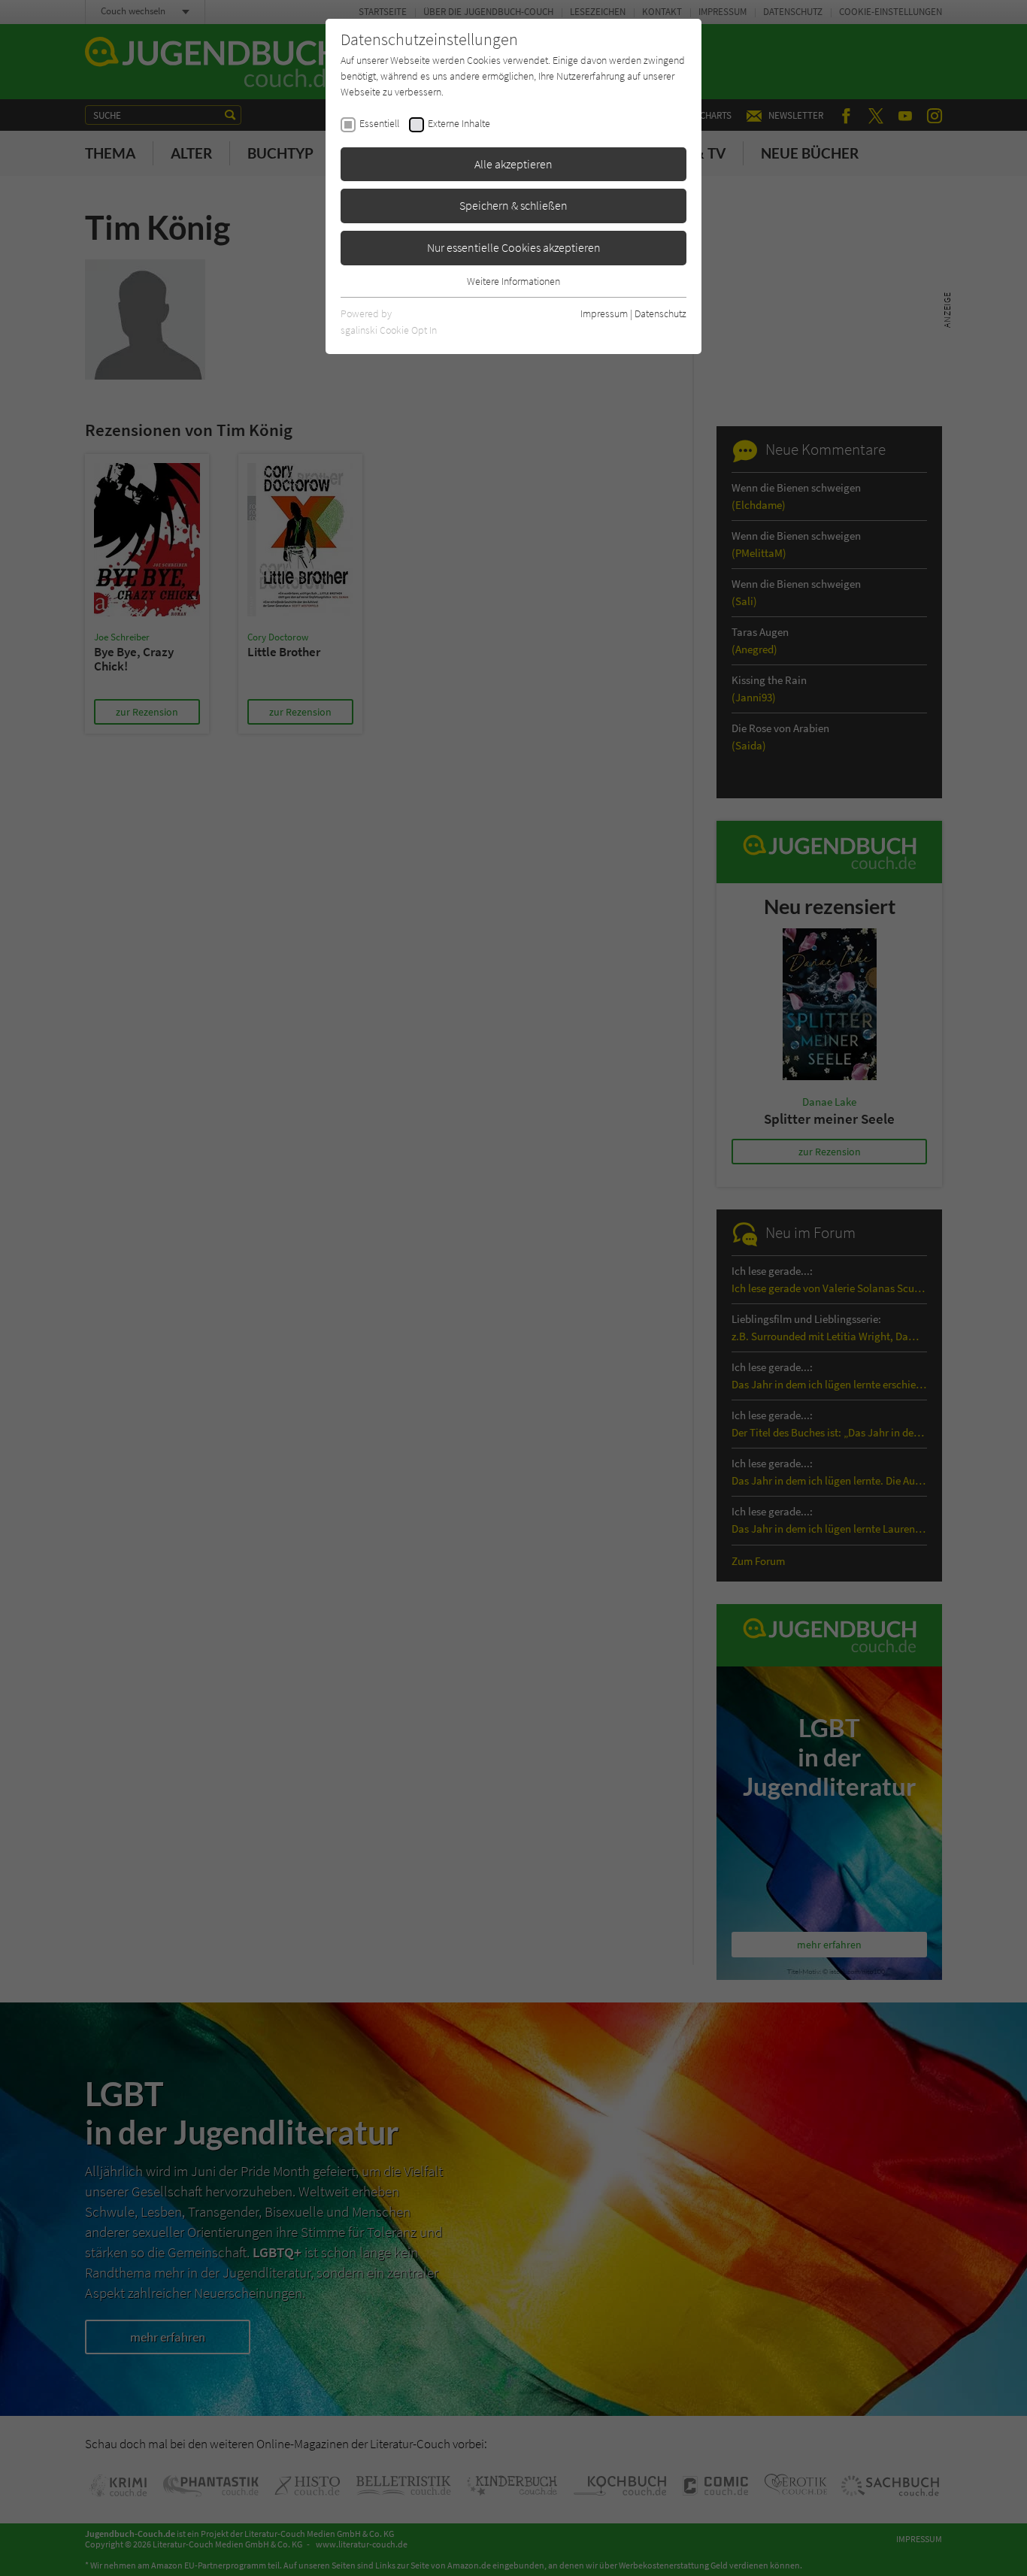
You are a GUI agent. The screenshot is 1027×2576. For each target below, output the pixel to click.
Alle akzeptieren (513, 164)
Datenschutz (660, 313)
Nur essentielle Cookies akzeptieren (514, 247)
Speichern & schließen (513, 205)
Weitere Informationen (513, 281)
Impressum (604, 313)
